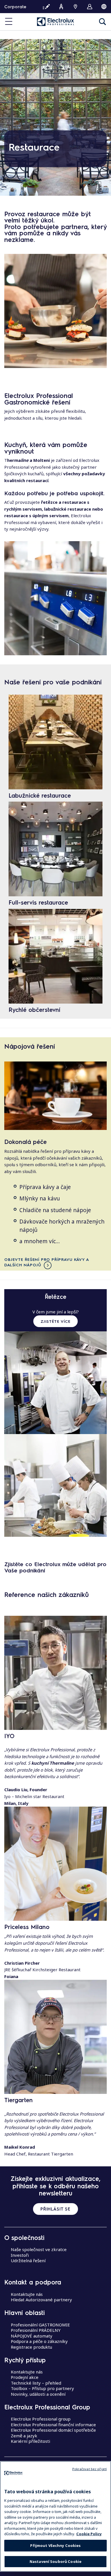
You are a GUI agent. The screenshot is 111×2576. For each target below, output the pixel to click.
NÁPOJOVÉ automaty (32, 2336)
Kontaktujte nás (27, 2294)
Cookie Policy (89, 2534)
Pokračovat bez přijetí (90, 2469)
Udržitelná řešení (28, 2260)
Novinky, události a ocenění (38, 2394)
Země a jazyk (24, 2436)
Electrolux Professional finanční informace (53, 2425)
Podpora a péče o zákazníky (39, 2341)
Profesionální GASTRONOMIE (40, 2325)
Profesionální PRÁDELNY (36, 2330)
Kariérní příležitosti (30, 2441)
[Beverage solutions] (55, 1096)
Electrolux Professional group (41, 2419)
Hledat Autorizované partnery (41, 2300)
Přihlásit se (55, 2209)
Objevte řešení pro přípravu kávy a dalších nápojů (47, 1262)
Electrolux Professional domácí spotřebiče (53, 2430)
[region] (55, 2516)
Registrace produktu (31, 2347)
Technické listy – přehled (36, 2383)
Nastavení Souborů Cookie (55, 2561)
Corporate (15, 7)
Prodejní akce (25, 2377)
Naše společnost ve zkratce (39, 2249)
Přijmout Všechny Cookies (55, 2545)
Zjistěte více (56, 1321)
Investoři (20, 2255)
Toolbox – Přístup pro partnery (42, 2388)
